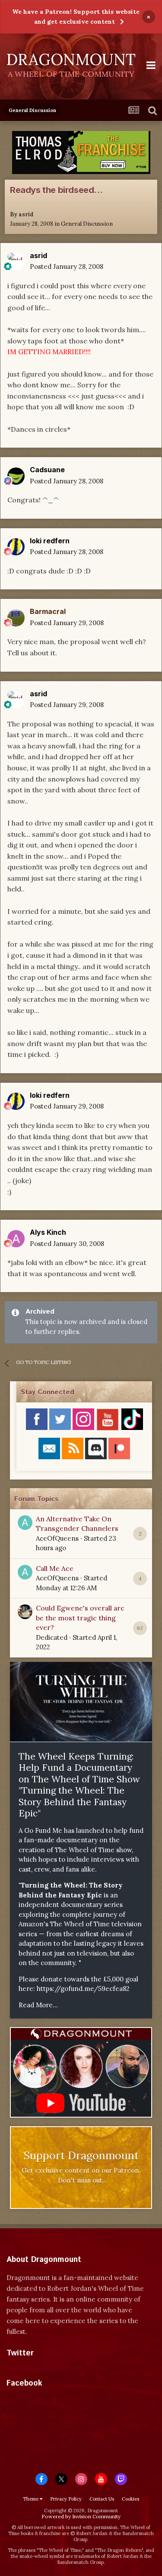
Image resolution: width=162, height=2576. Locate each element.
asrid (26, 214)
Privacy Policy (66, 2499)
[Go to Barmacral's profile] (16, 618)
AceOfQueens (57, 1538)
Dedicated (52, 1637)
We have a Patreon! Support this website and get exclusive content (76, 17)
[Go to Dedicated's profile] (25, 1612)
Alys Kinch (48, 1232)
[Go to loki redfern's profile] (16, 547)
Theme (31, 2499)
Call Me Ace (55, 1568)
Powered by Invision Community (81, 2516)
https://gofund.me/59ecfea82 (83, 1989)
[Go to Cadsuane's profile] (16, 476)
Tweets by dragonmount (45, 2368)
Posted (67, 266)
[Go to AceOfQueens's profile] (25, 1523)
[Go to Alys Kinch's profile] (16, 1239)
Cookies (130, 2499)
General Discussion (87, 224)
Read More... (38, 2005)
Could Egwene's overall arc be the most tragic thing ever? (80, 1618)
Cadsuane (47, 470)
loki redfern (50, 541)
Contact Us (102, 2499)
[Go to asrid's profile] (16, 262)
